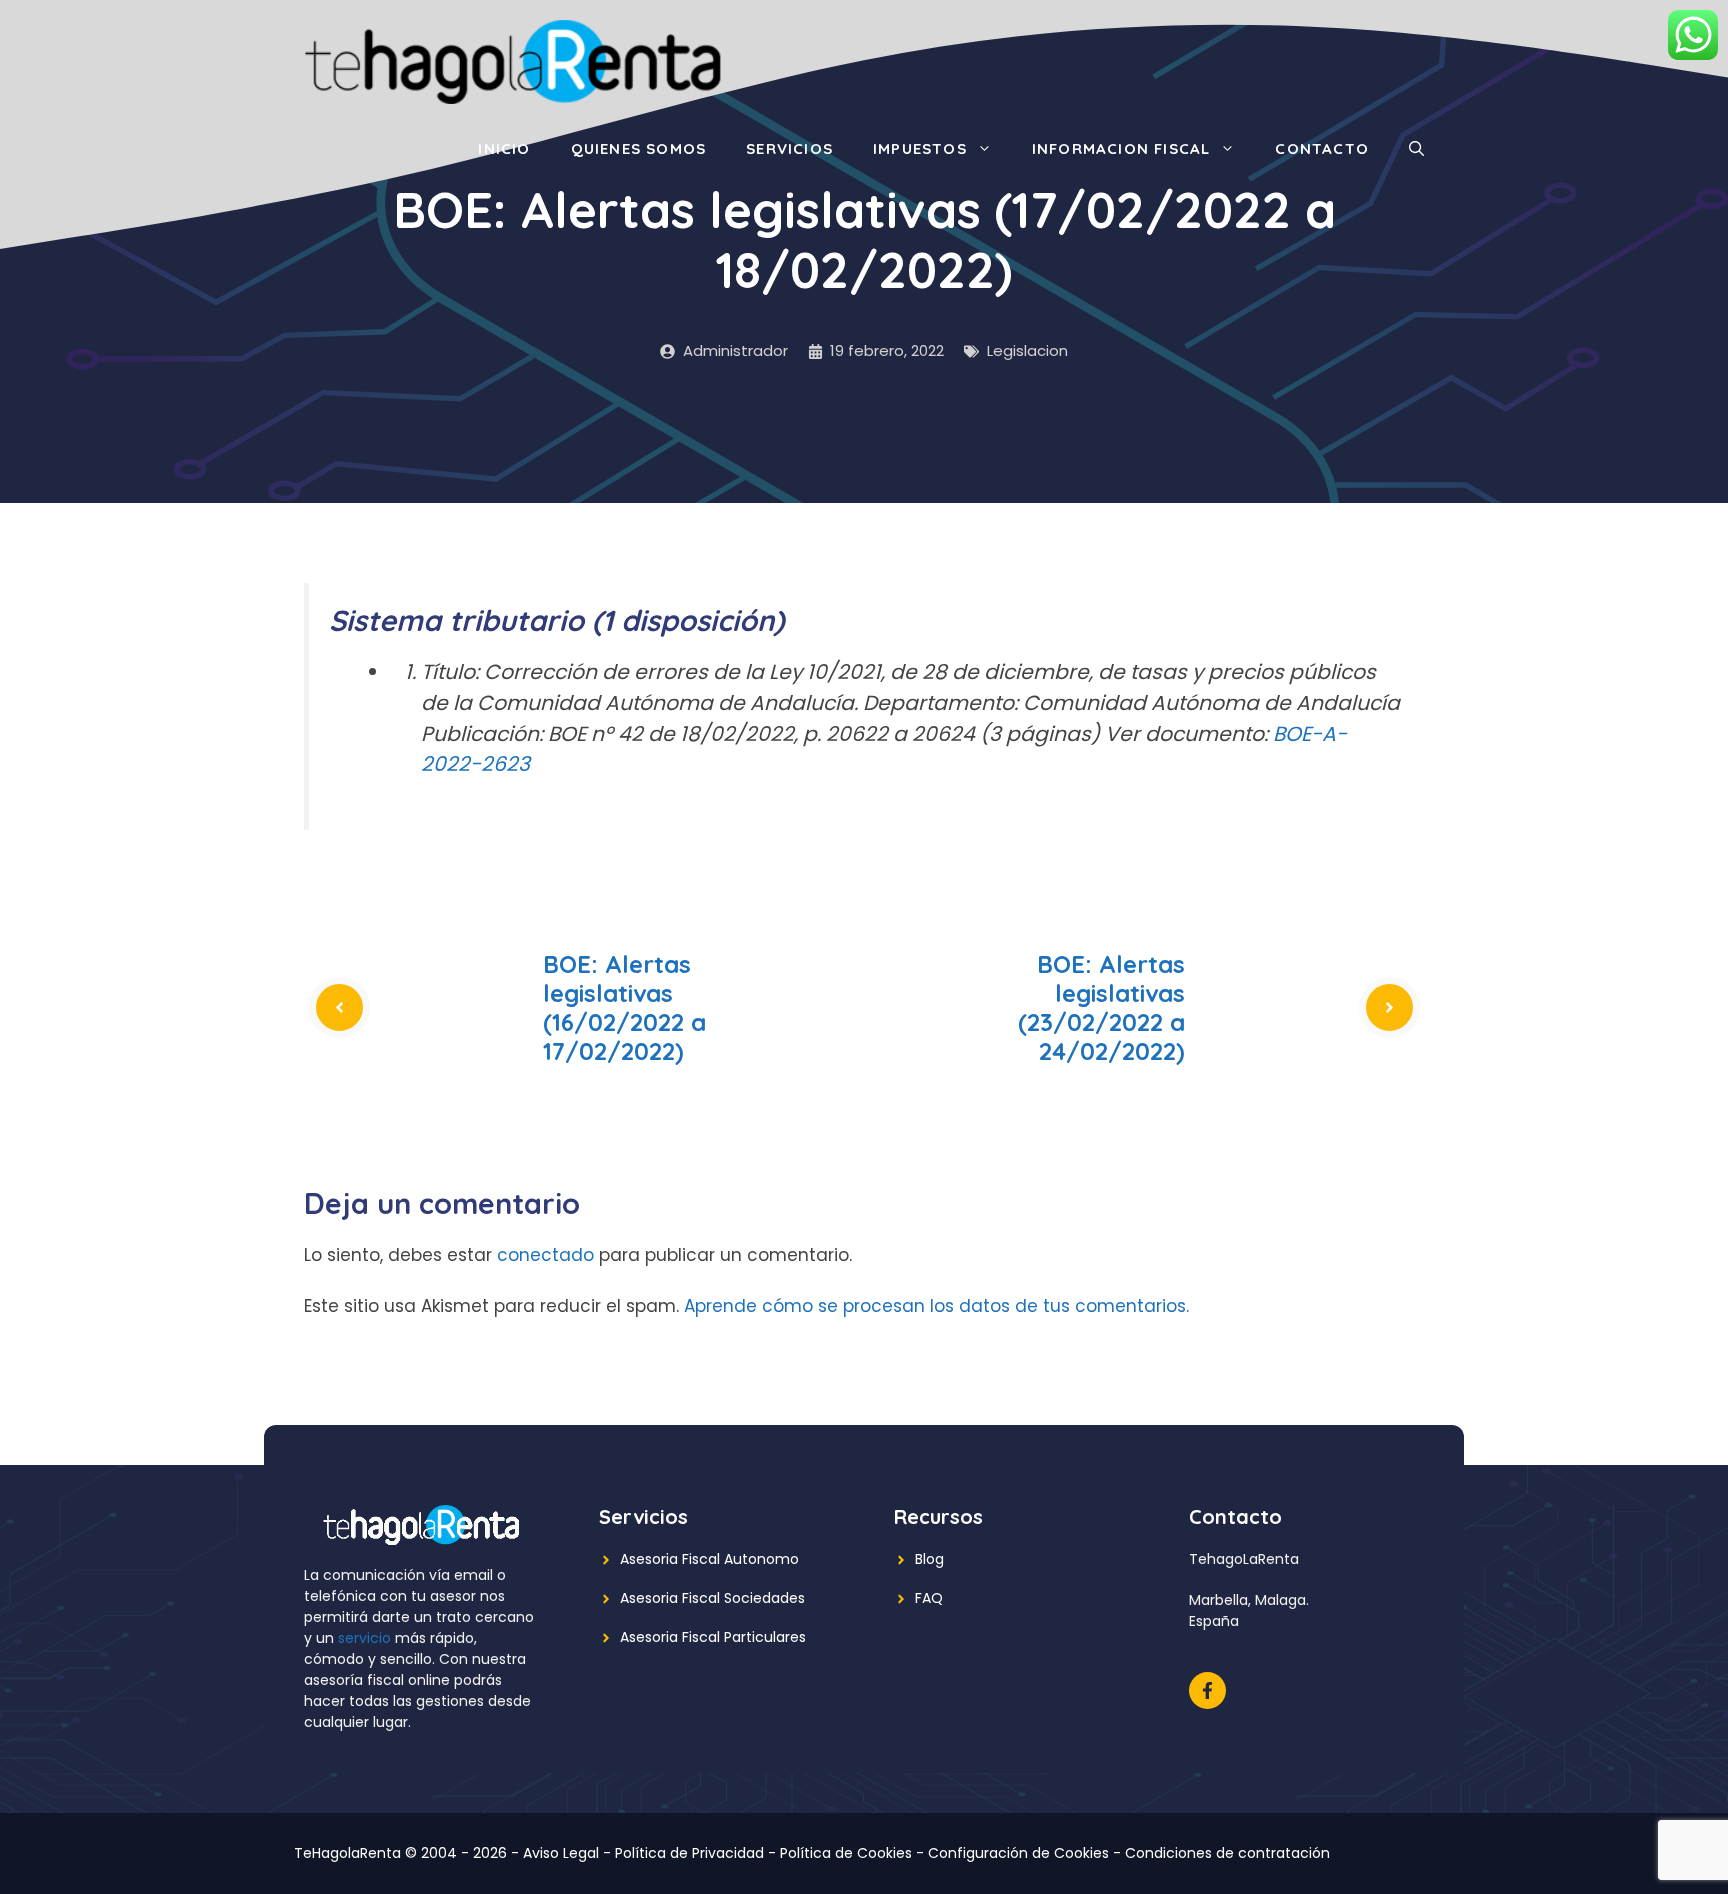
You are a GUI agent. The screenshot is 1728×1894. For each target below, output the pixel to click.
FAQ (929, 1598)
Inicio (504, 148)
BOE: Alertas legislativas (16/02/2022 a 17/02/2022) (624, 1007)
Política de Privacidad (689, 1853)
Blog (929, 1559)
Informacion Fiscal (1121, 148)
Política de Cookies (846, 1853)
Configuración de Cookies (1018, 1853)
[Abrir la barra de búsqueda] (1416, 149)
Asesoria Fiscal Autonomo (709, 1559)
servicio (364, 1638)
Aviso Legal (561, 1853)
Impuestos (920, 148)
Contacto (1322, 148)
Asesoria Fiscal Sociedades (712, 1598)
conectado (545, 1255)
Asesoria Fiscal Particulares (713, 1637)
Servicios (789, 148)
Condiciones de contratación (1227, 1853)
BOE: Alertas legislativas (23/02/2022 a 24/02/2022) (1101, 1007)
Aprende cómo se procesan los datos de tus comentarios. (936, 1306)
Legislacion (1027, 350)
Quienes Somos (639, 148)
